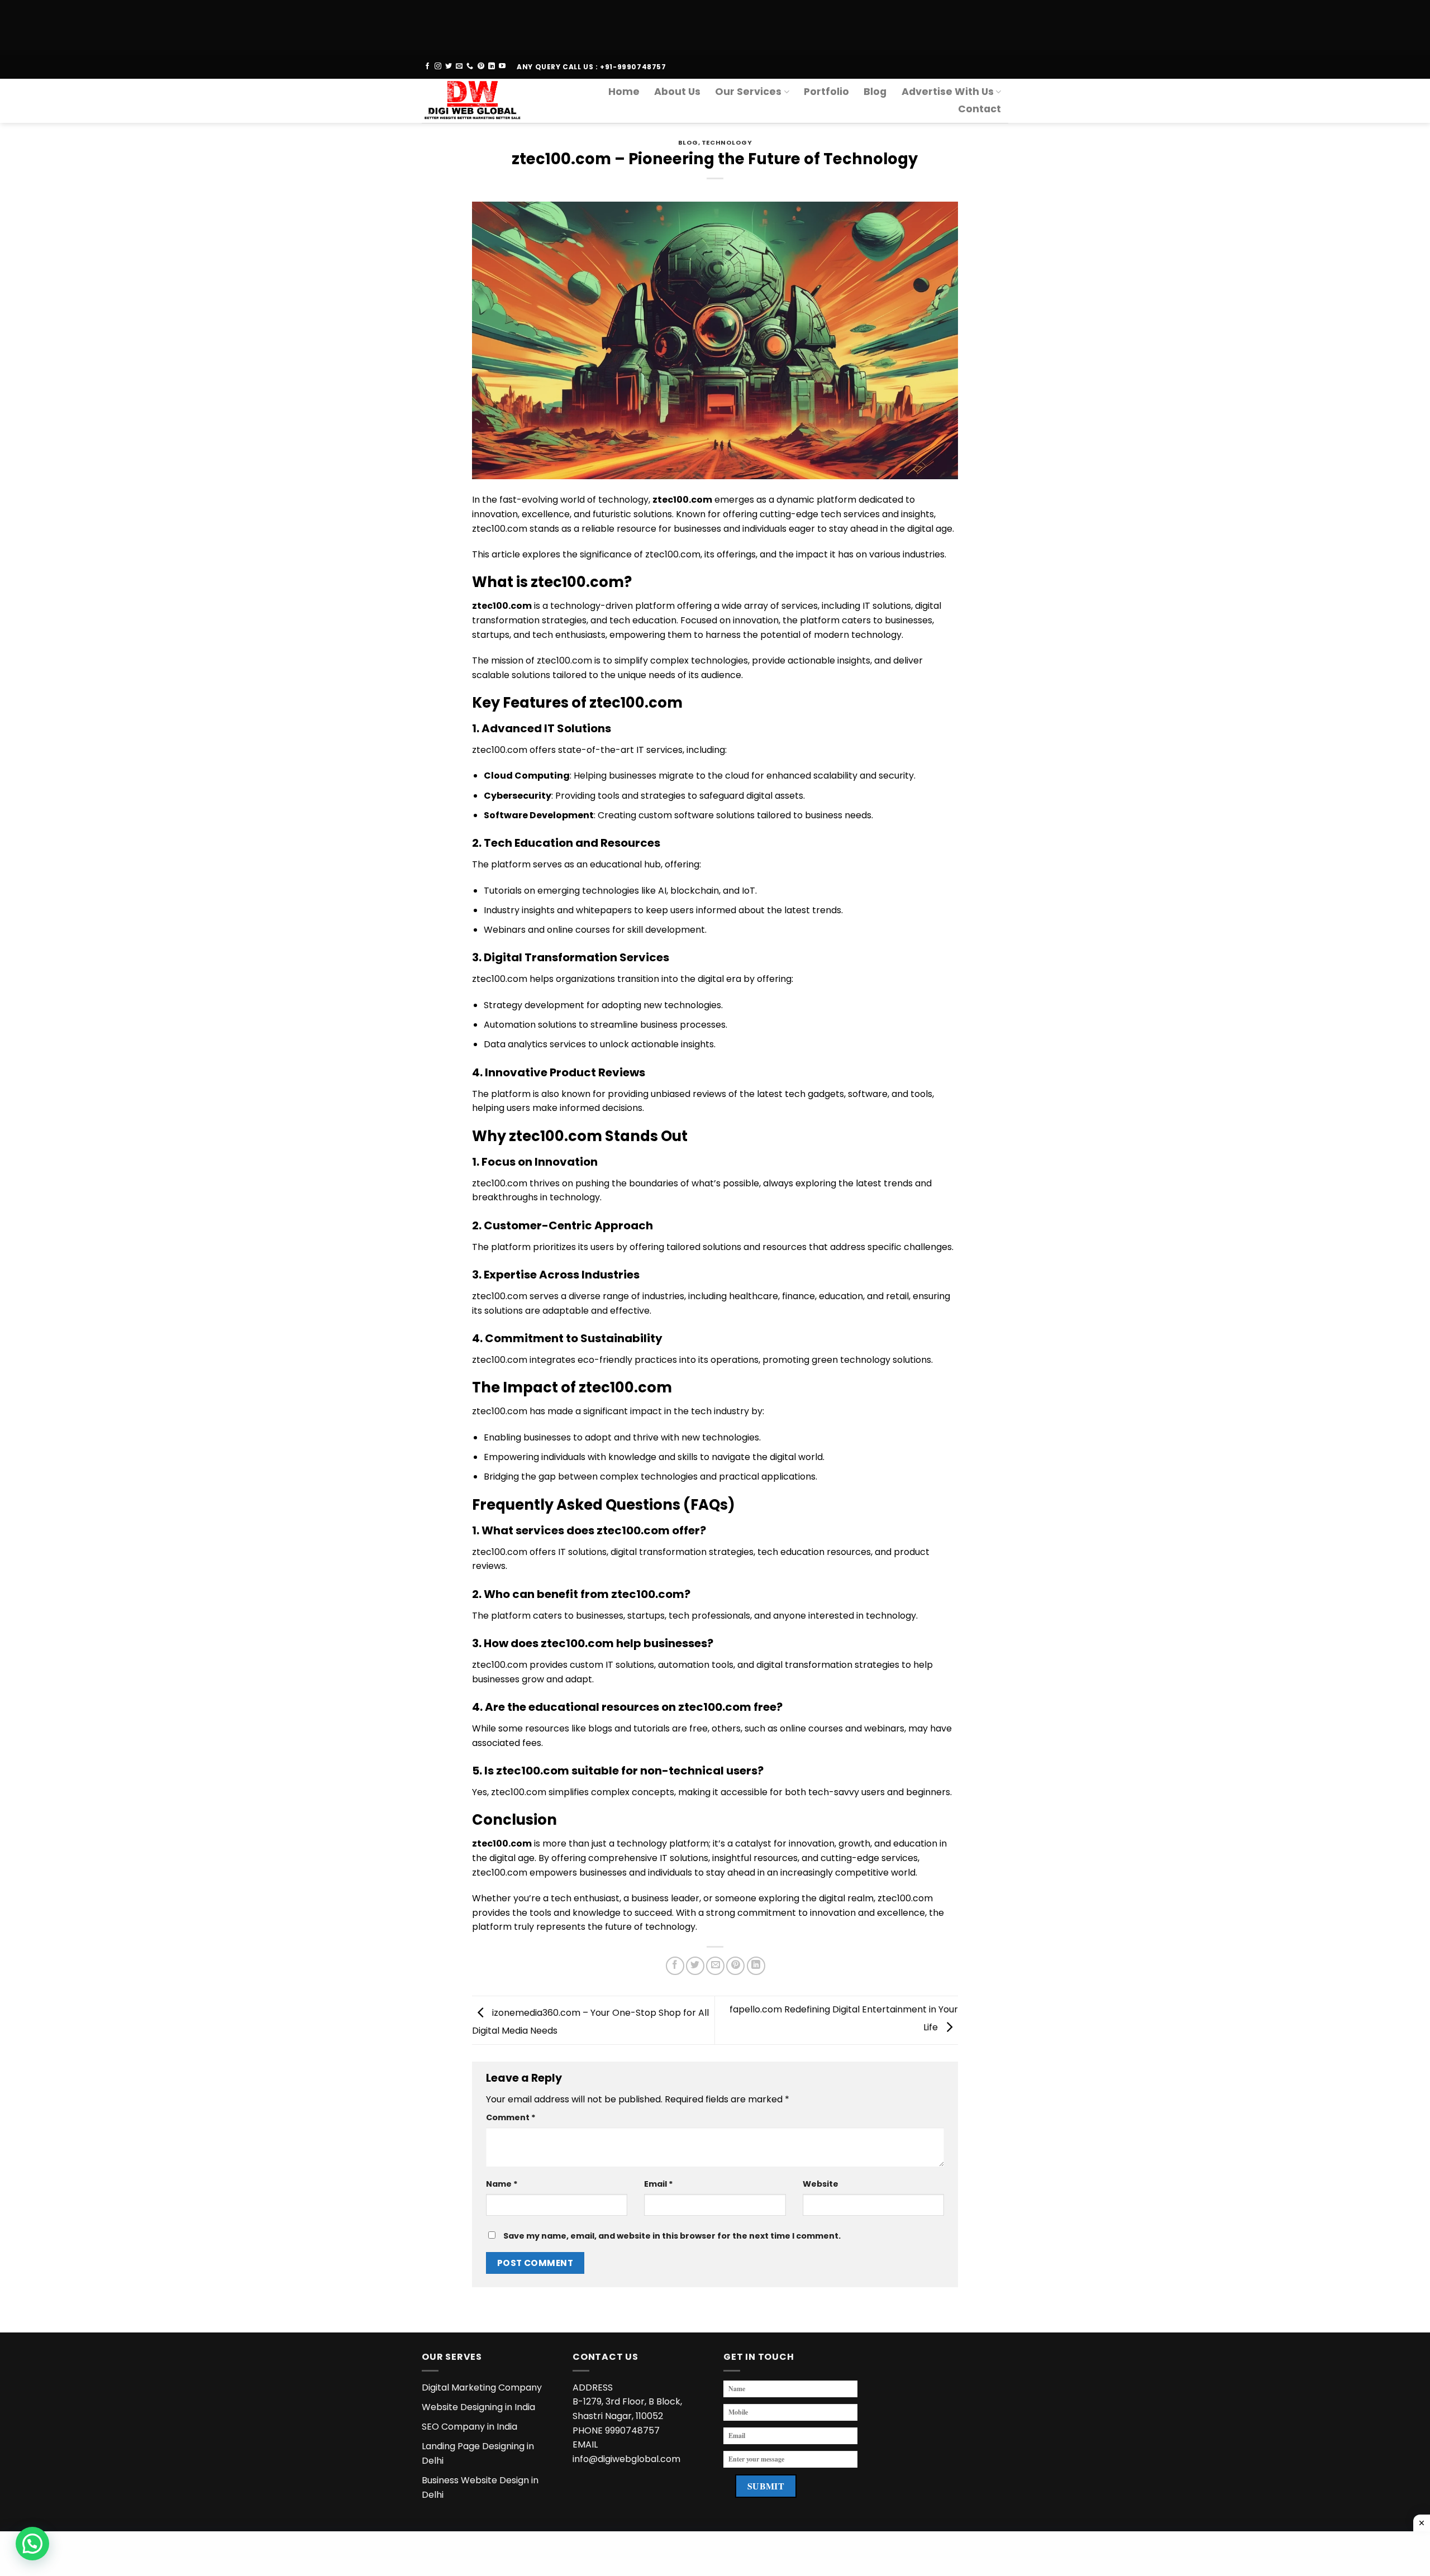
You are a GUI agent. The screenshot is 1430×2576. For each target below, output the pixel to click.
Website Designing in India (478, 2407)
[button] (32, 2544)
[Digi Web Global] (477, 101)
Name (502, 2184)
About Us (677, 92)
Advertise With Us (948, 92)
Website (821, 2184)
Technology (727, 142)
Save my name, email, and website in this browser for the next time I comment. (672, 2236)
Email (659, 2184)
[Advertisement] (335, 25)
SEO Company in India (469, 2427)
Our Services (748, 92)
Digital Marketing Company (482, 2387)
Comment (511, 2117)
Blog (875, 92)
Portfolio (826, 92)
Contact (979, 109)
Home (624, 92)
